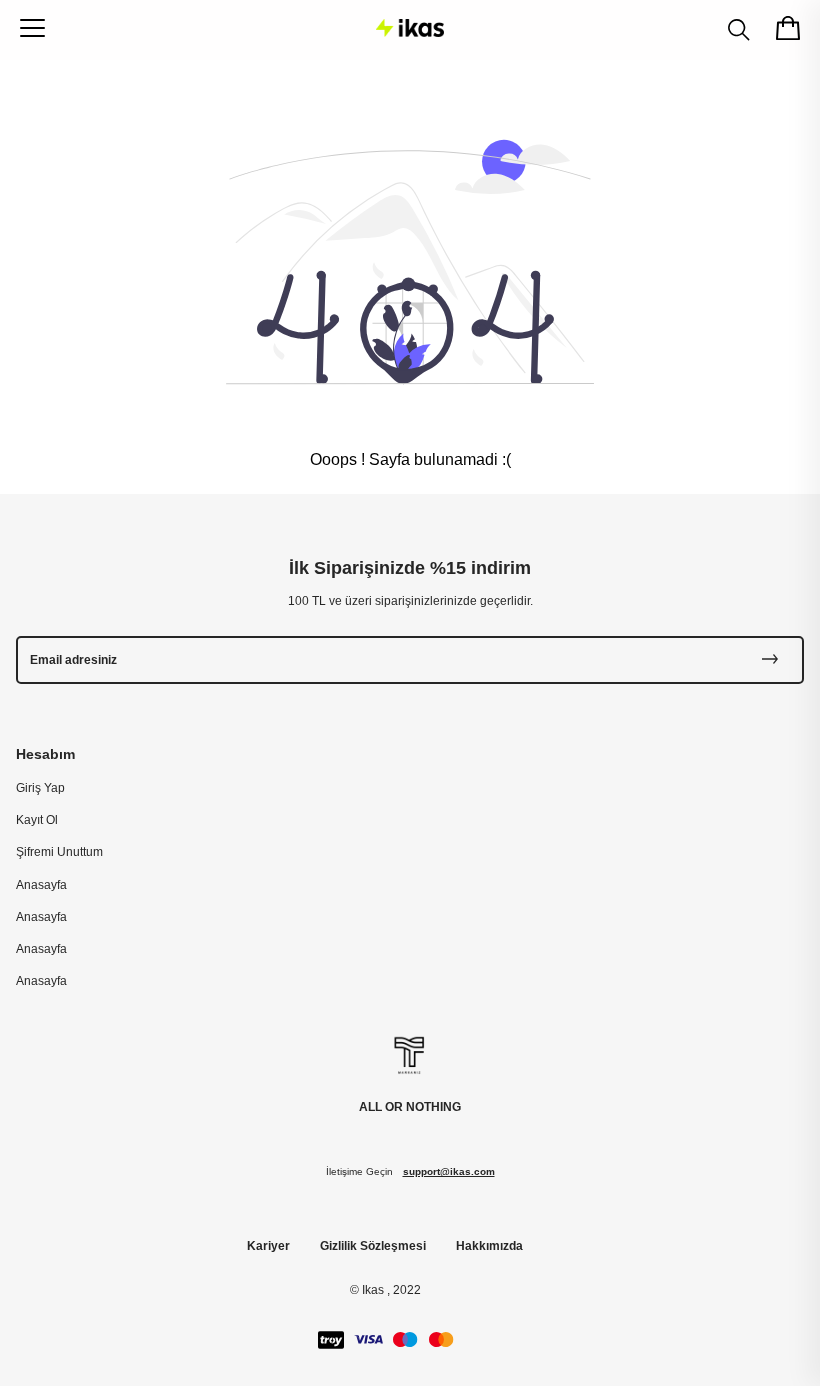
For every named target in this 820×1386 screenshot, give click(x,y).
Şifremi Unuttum (59, 852)
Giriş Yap (40, 788)
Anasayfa (41, 885)
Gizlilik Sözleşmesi (373, 1246)
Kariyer (268, 1246)
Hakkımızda (489, 1246)
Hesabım (45, 754)
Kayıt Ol (37, 820)
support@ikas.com (449, 1171)
